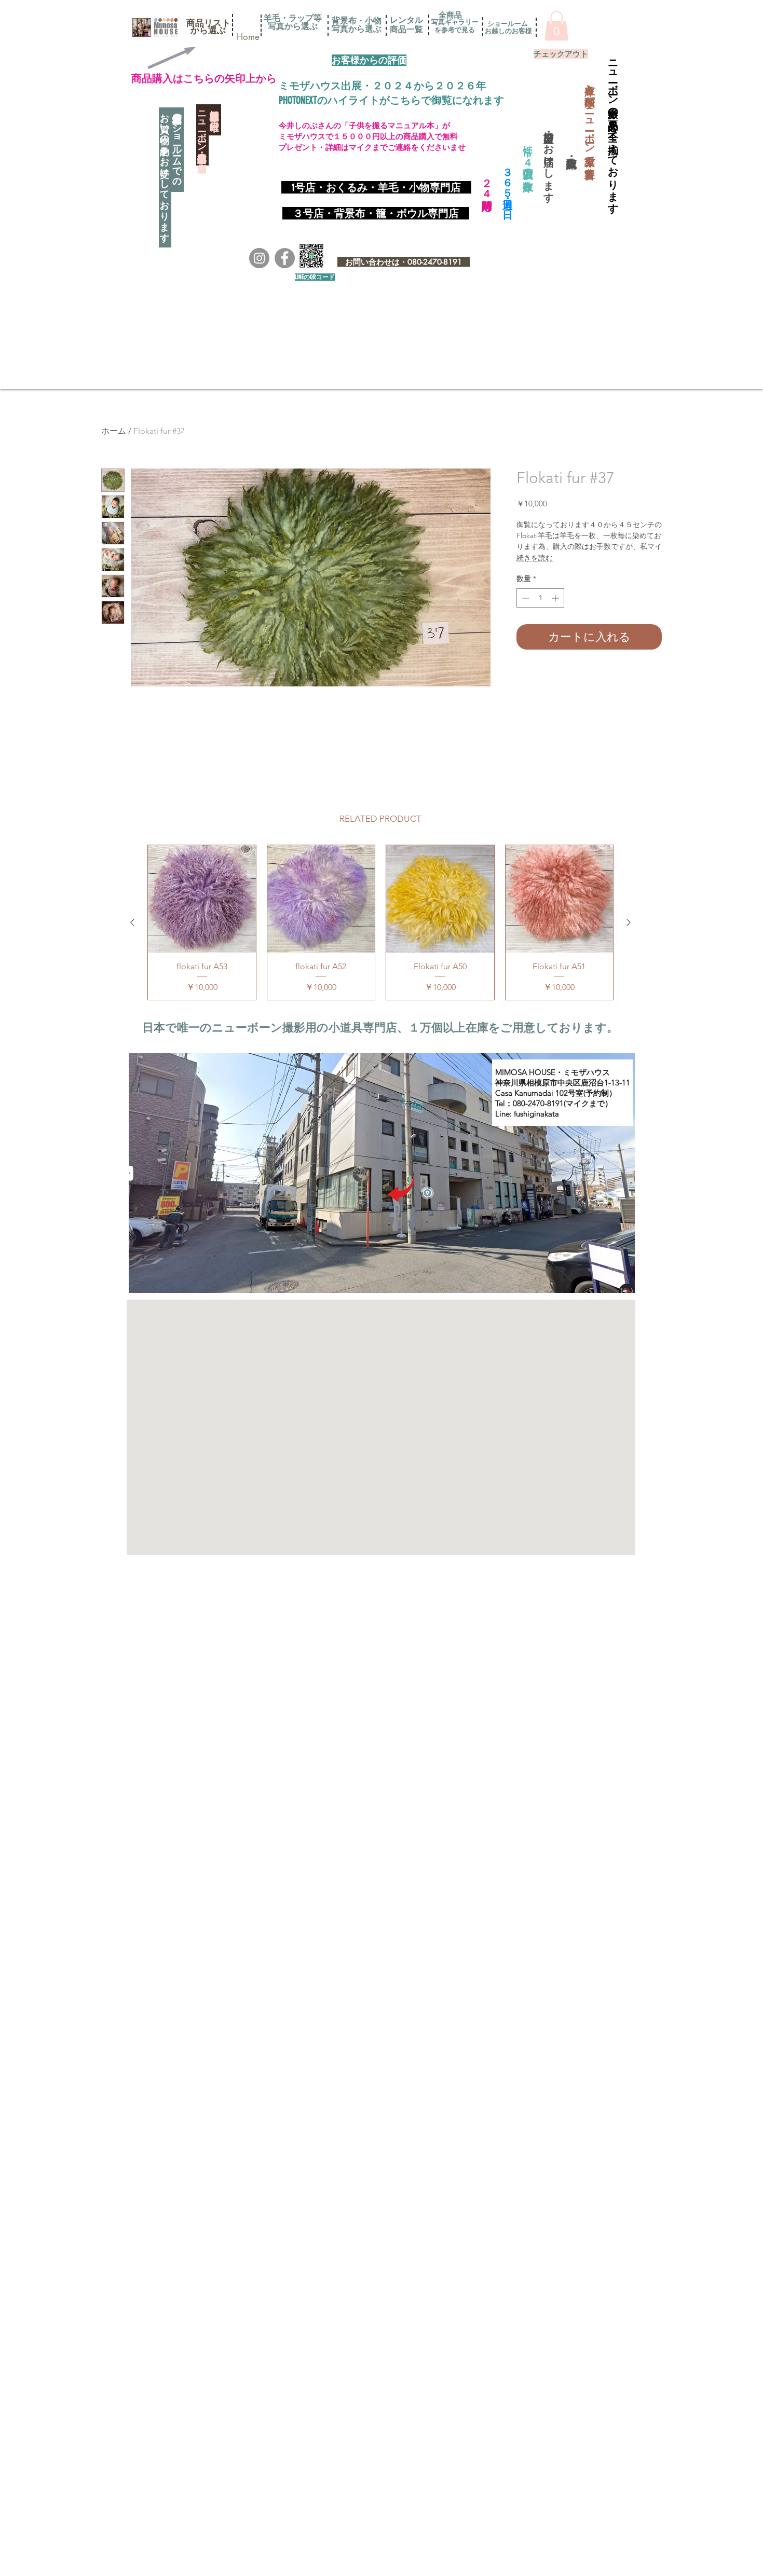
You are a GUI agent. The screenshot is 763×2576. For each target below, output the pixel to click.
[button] (208, 23)
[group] (380, 922)
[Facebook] (285, 258)
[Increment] (556, 598)
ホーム (114, 431)
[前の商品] (132, 922)
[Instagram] (259, 258)
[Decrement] (524, 598)
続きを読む (535, 558)
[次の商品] (629, 922)
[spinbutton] (540, 598)
